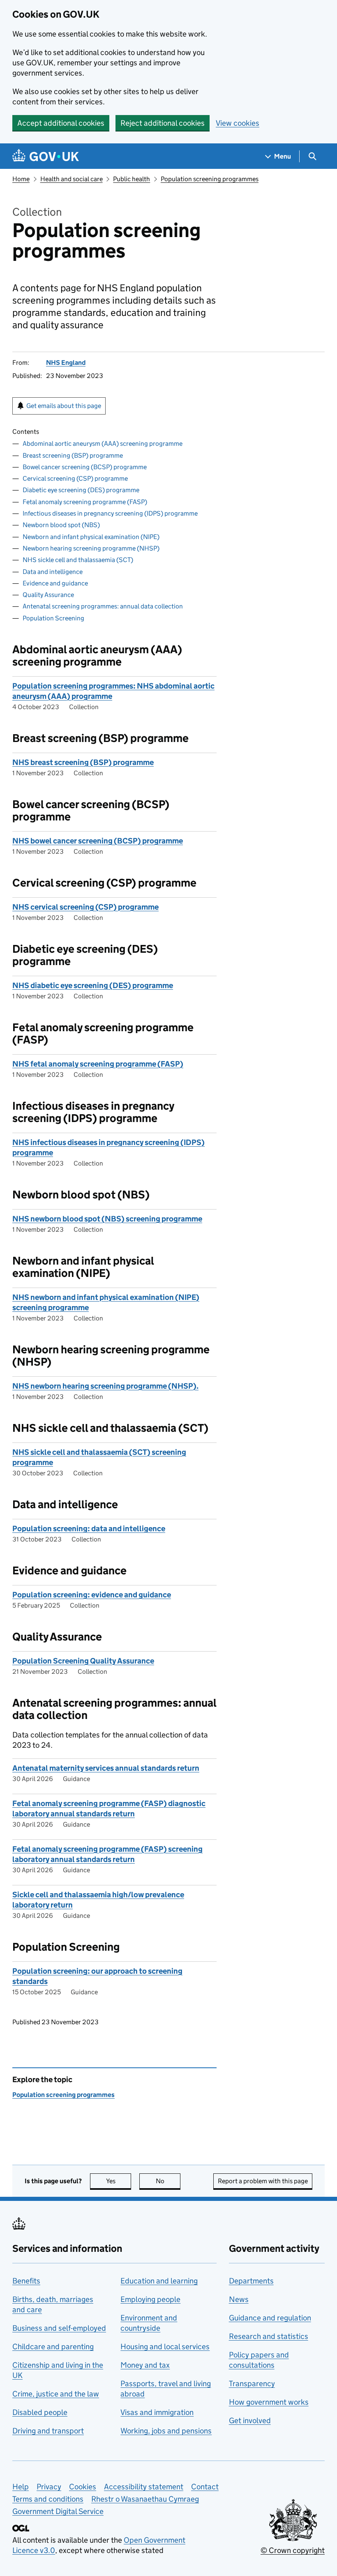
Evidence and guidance (55, 583)
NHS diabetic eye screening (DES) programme (93, 985)
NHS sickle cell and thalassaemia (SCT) (78, 560)
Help (21, 2487)
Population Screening (53, 618)
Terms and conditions (48, 2499)
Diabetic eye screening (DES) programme (81, 490)
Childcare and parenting (53, 2347)
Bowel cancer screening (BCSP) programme (85, 467)
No (168, 2181)
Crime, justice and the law (56, 2394)
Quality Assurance (48, 595)
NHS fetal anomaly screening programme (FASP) (98, 1064)
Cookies (83, 2487)
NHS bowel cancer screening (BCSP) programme (98, 841)
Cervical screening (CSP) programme (75, 478)
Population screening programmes (210, 179)
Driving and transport (48, 2431)
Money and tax (145, 2365)
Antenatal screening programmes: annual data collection (103, 606)
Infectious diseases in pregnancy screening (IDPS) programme (110, 513)
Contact (205, 2487)
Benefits (26, 2281)
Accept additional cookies (61, 123)
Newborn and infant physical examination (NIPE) (91, 537)
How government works (269, 2402)
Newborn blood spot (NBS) (61, 525)
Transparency (252, 2384)
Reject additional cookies (163, 123)
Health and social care (72, 179)
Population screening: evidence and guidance (92, 1595)
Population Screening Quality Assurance (83, 1661)
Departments (251, 2281)
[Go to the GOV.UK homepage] (46, 156)
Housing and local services (165, 2347)
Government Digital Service (58, 2511)
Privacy (49, 2487)
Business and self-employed (59, 2328)
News (239, 2299)
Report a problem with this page (263, 2181)
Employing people (150, 2299)
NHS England (66, 363)
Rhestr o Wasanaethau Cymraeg (145, 2499)
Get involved (250, 2420)
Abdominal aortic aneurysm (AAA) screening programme (103, 444)
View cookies (238, 123)
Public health (132, 179)
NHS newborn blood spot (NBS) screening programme (107, 1219)
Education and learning (159, 2281)
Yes (119, 2181)
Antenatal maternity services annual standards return (106, 1768)
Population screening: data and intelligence (89, 1529)
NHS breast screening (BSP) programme (83, 762)
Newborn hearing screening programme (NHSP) (91, 548)
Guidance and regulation (270, 2318)
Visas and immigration (157, 2412)
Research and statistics (269, 2336)
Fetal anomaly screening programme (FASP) (85, 502)
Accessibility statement (144, 2487)
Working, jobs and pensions (166, 2431)
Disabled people (40, 2412)
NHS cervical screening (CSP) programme (85, 907)
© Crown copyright (293, 2550)
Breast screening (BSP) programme (73, 455)
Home (21, 179)
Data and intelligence (53, 572)
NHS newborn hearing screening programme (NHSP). (105, 1386)
